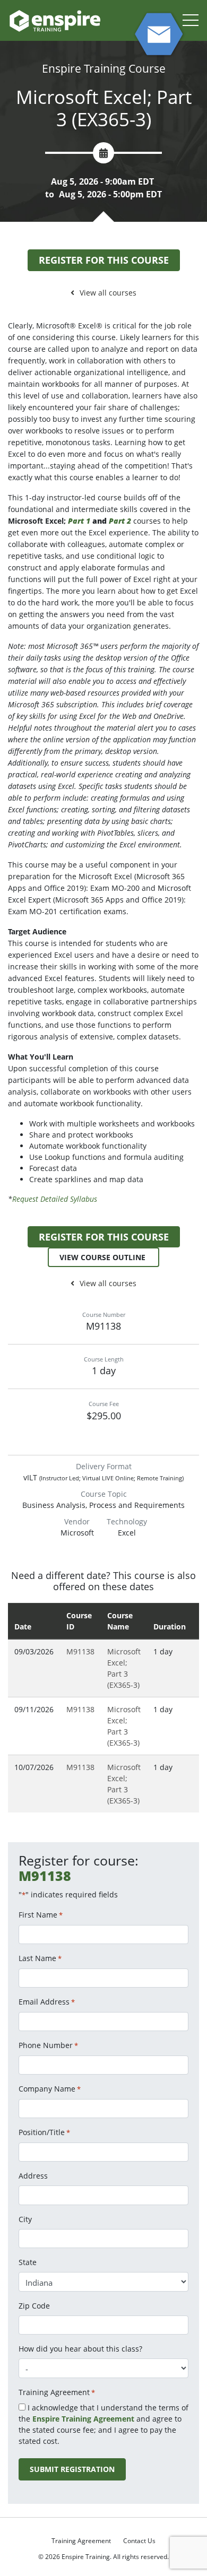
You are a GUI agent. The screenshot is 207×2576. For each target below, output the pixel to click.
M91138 (80, 1651)
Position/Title (44, 2132)
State (28, 2262)
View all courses (108, 293)
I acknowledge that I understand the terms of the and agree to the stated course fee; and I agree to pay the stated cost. (103, 2424)
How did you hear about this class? (80, 2349)
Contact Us (139, 2541)
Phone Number (48, 2045)
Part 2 (120, 521)
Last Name (40, 1958)
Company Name (50, 2089)
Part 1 (79, 521)
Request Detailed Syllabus (55, 1199)
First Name (41, 1915)
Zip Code (34, 2306)
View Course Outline (103, 1257)
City (25, 2219)
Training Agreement (81, 2541)
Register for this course (104, 260)
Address (33, 2176)
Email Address (47, 2002)
